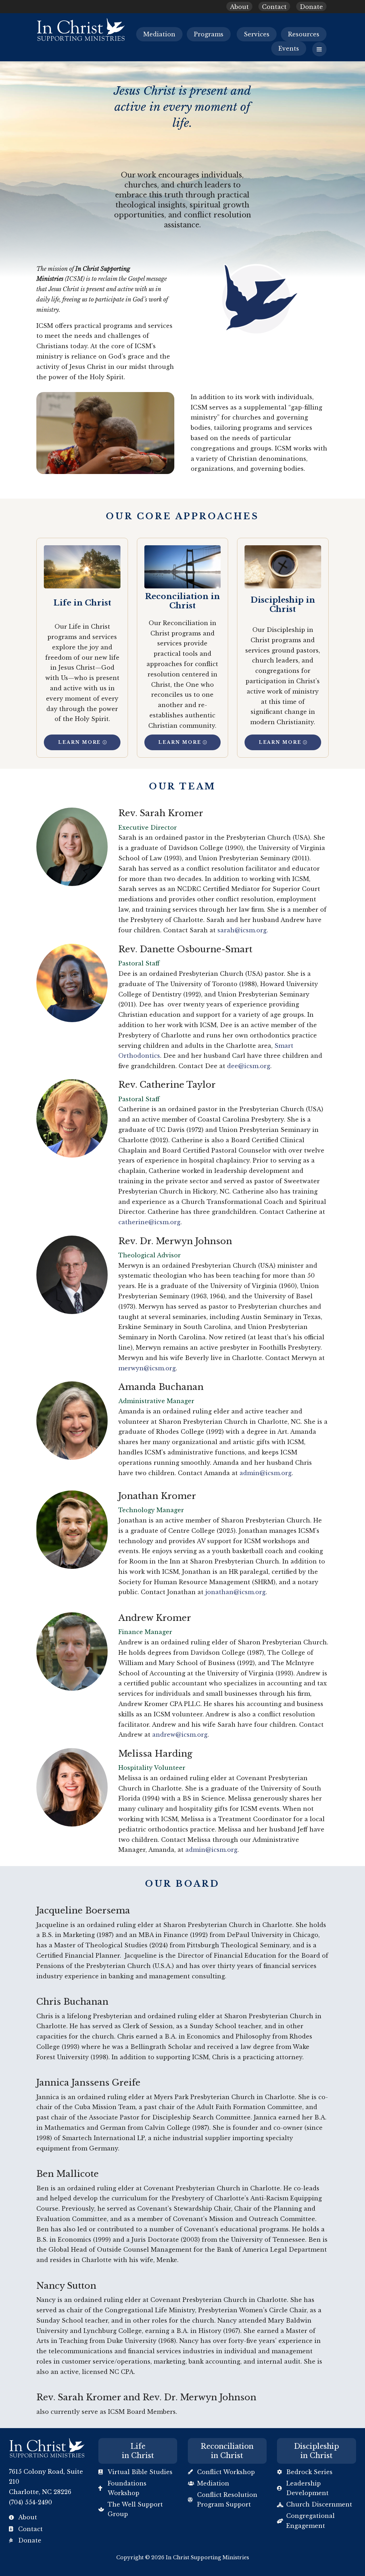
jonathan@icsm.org (235, 1592)
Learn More (79, 742)
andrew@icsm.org (180, 1735)
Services (257, 34)
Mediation (159, 34)
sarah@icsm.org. (243, 930)
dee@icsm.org (249, 1066)
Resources (304, 34)
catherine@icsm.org (149, 1222)
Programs (209, 34)
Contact (274, 7)
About (239, 7)
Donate (311, 7)
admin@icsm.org (266, 1473)
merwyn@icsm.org (147, 1368)
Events (289, 48)
